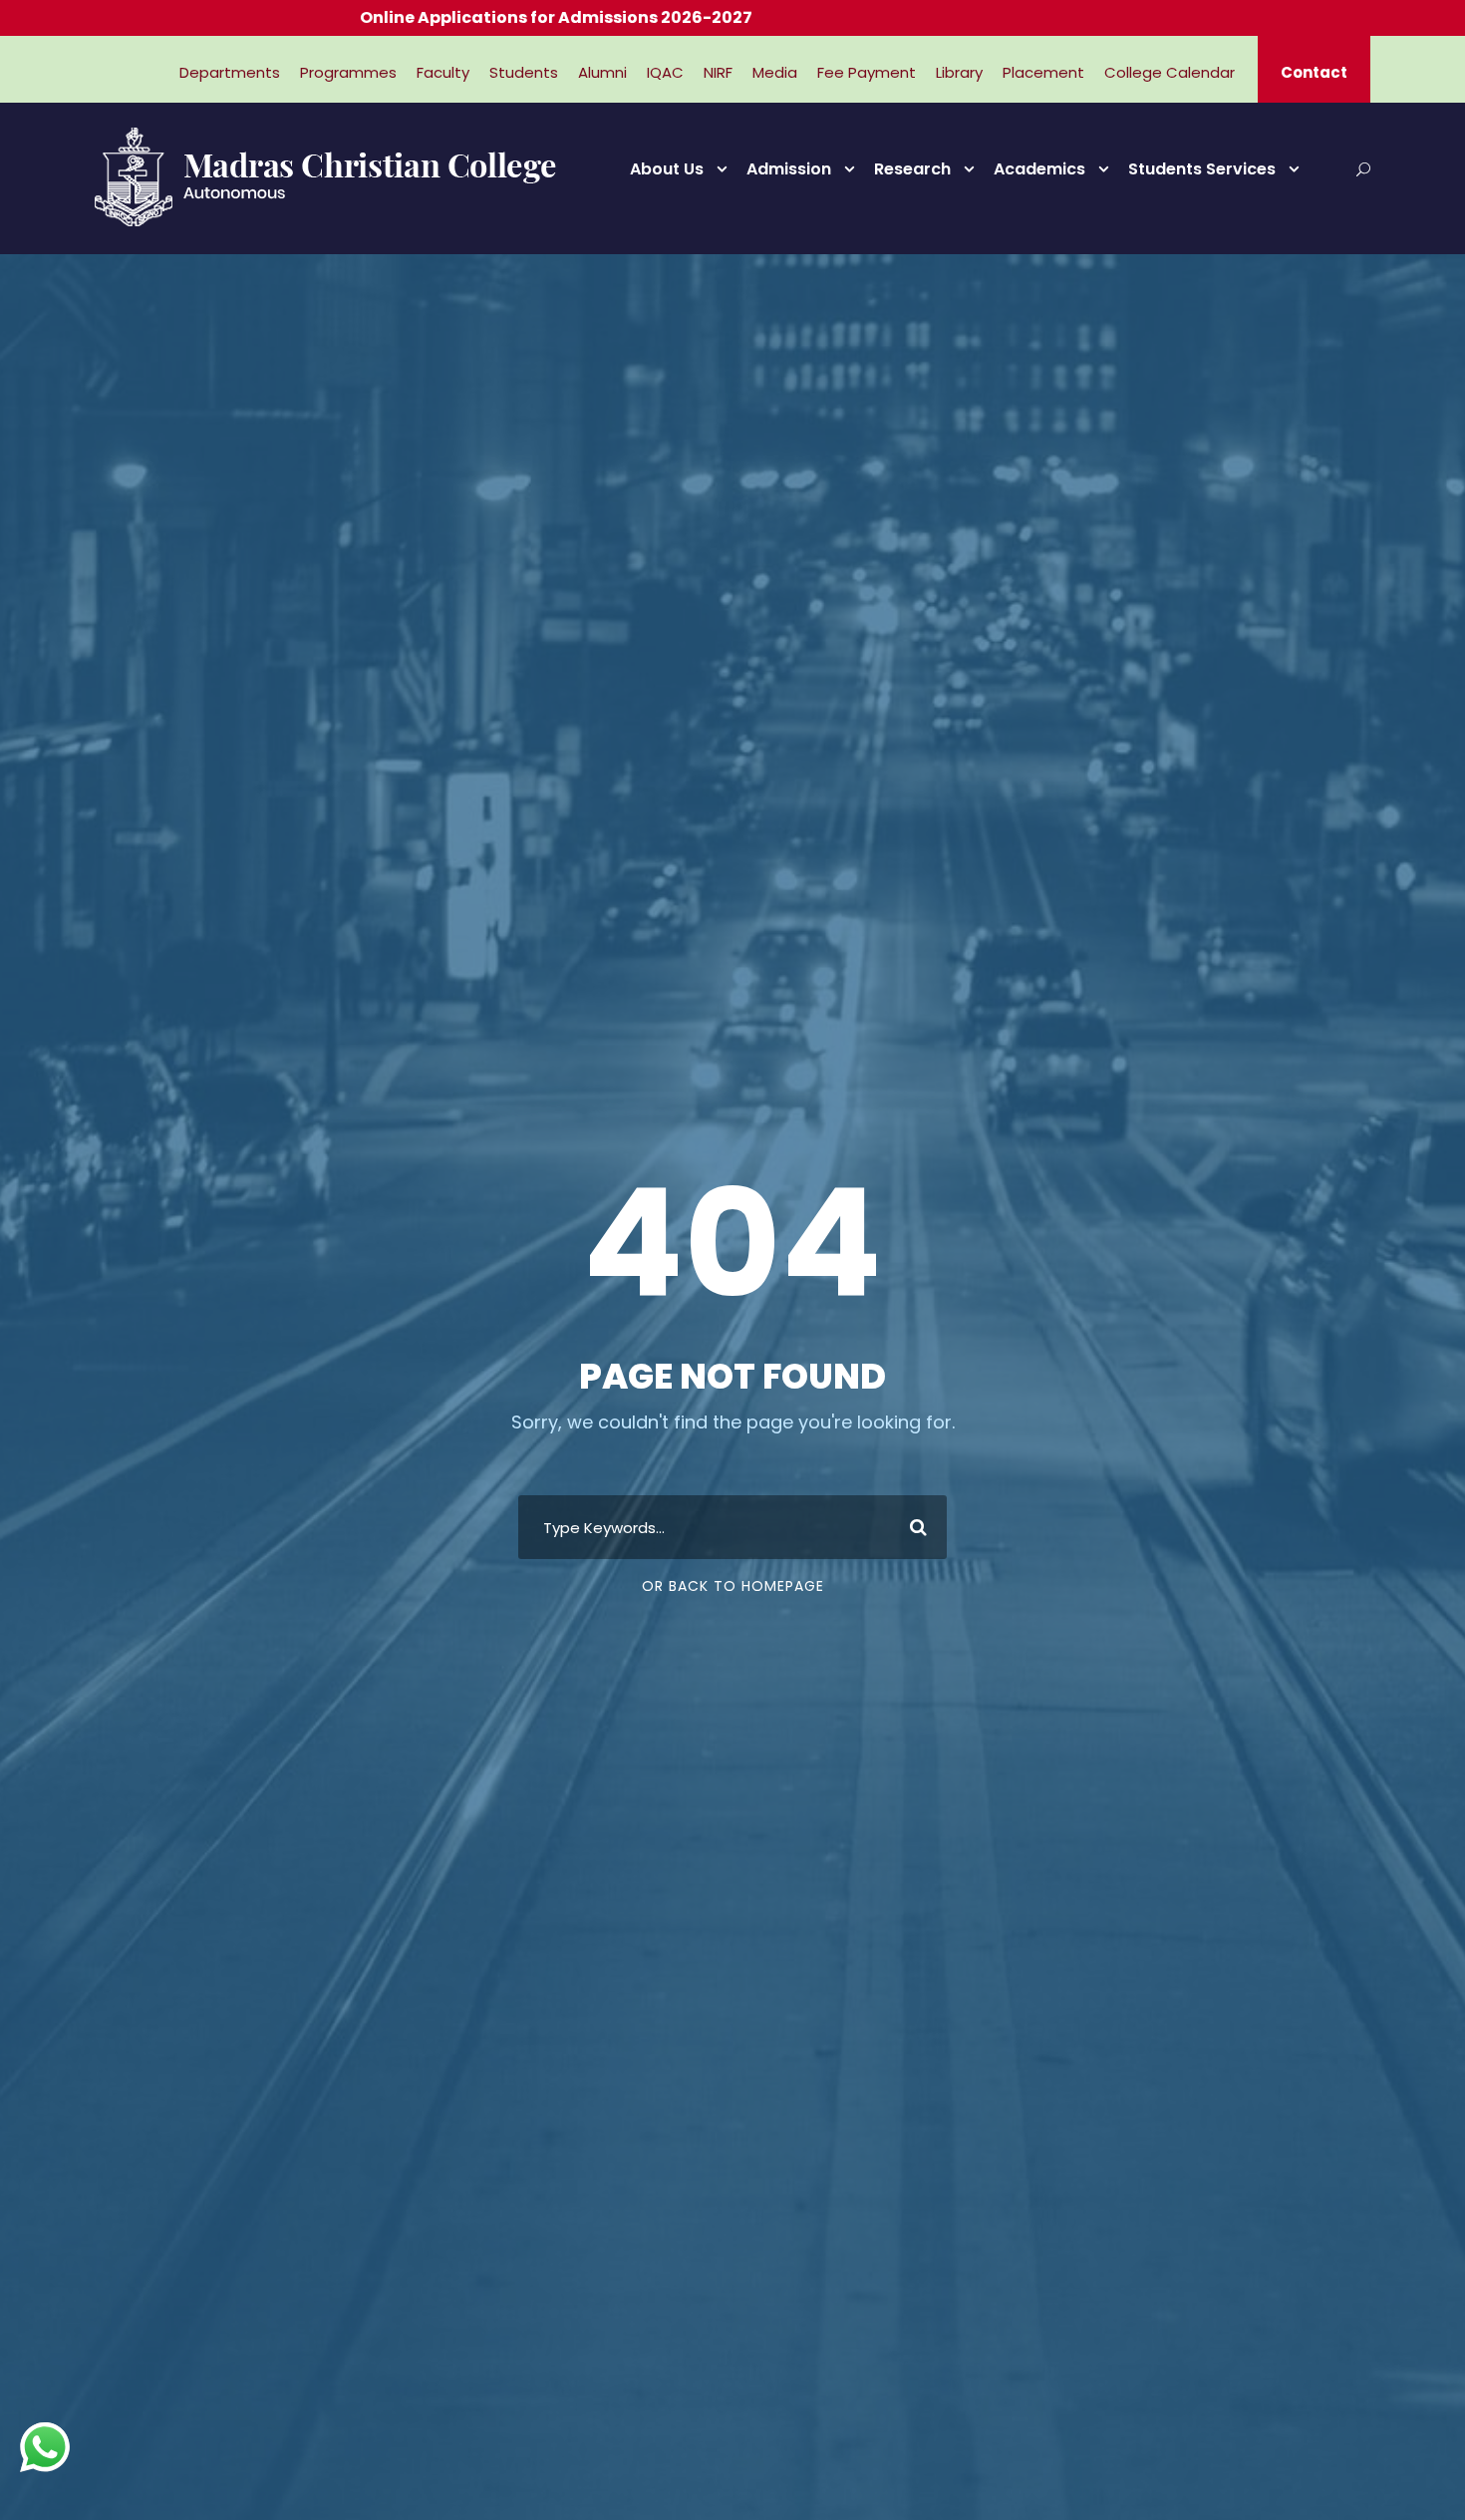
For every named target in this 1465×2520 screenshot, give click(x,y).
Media (775, 72)
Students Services (1202, 169)
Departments (230, 72)
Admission (789, 169)
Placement (1043, 72)
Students (524, 72)
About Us (667, 169)
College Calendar (1170, 72)
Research (912, 169)
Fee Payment (867, 72)
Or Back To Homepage (733, 1586)
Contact (1314, 72)
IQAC (665, 72)
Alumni (602, 72)
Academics (1039, 169)
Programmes (348, 72)
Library (959, 72)
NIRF (718, 72)
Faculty (443, 72)
